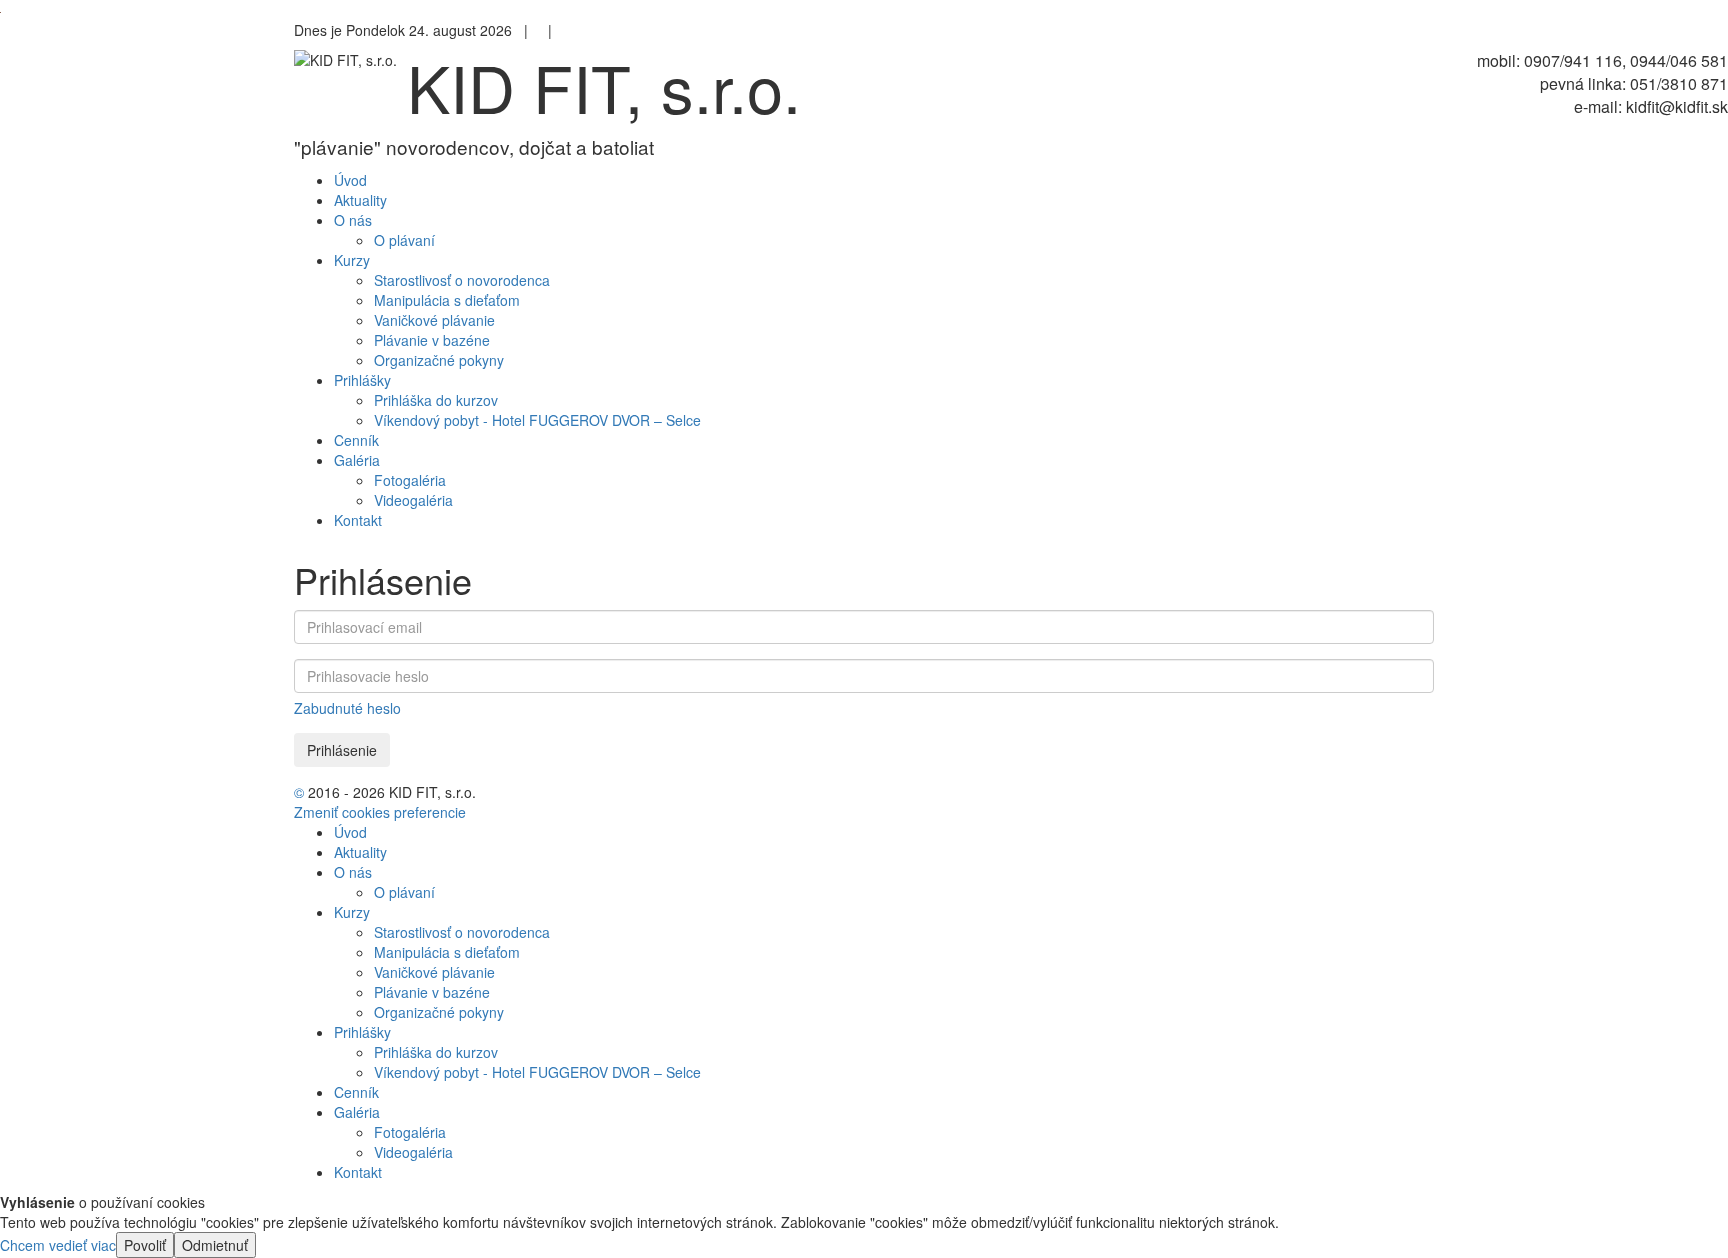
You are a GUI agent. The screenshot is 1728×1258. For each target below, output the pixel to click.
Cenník (356, 1092)
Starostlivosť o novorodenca (462, 280)
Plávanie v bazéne (432, 340)
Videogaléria (413, 500)
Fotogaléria (410, 480)
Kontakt (358, 1172)
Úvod (350, 832)
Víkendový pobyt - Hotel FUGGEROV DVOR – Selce (537, 420)
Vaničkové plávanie (434, 320)
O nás (353, 872)
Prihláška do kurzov (436, 400)
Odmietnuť (215, 1245)
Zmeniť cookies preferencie (380, 812)
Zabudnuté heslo (347, 708)
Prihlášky (362, 1032)
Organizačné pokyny (439, 360)
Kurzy (352, 912)
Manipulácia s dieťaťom (447, 300)
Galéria (357, 1112)
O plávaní (404, 240)
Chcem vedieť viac (58, 1245)
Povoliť (145, 1245)
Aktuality (360, 852)
